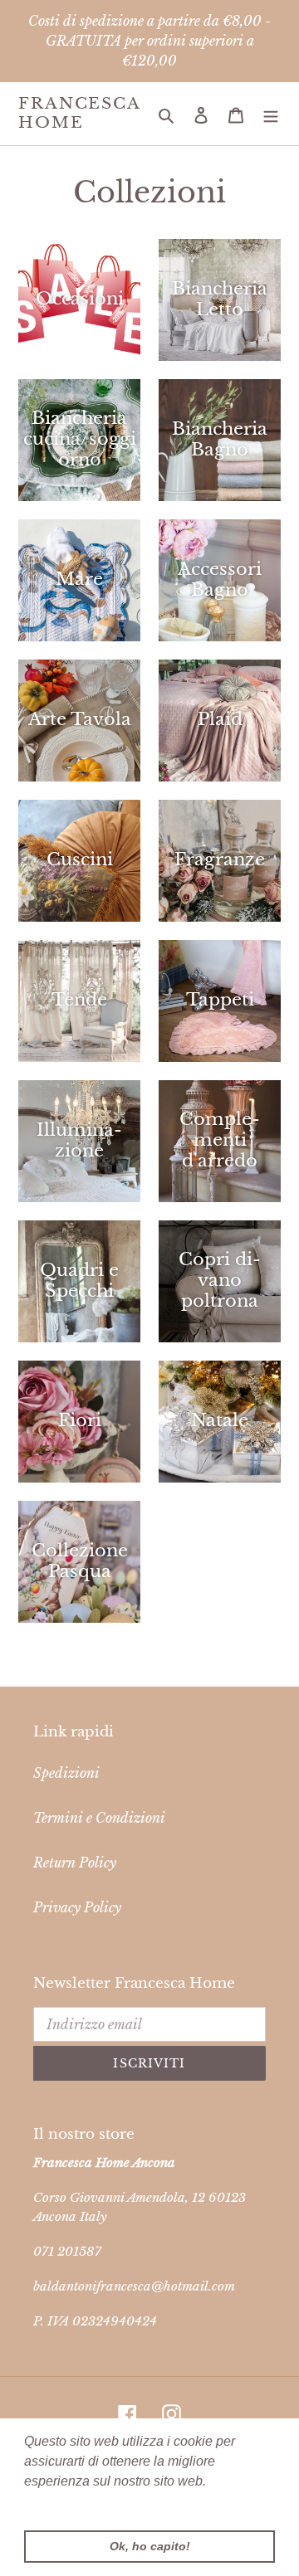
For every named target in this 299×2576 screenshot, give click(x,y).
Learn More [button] (60, 2503)
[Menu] (271, 114)
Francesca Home (79, 113)
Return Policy (75, 1863)
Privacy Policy (77, 1907)
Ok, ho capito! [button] (150, 2546)
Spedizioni (66, 1773)
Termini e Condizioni (99, 1818)
